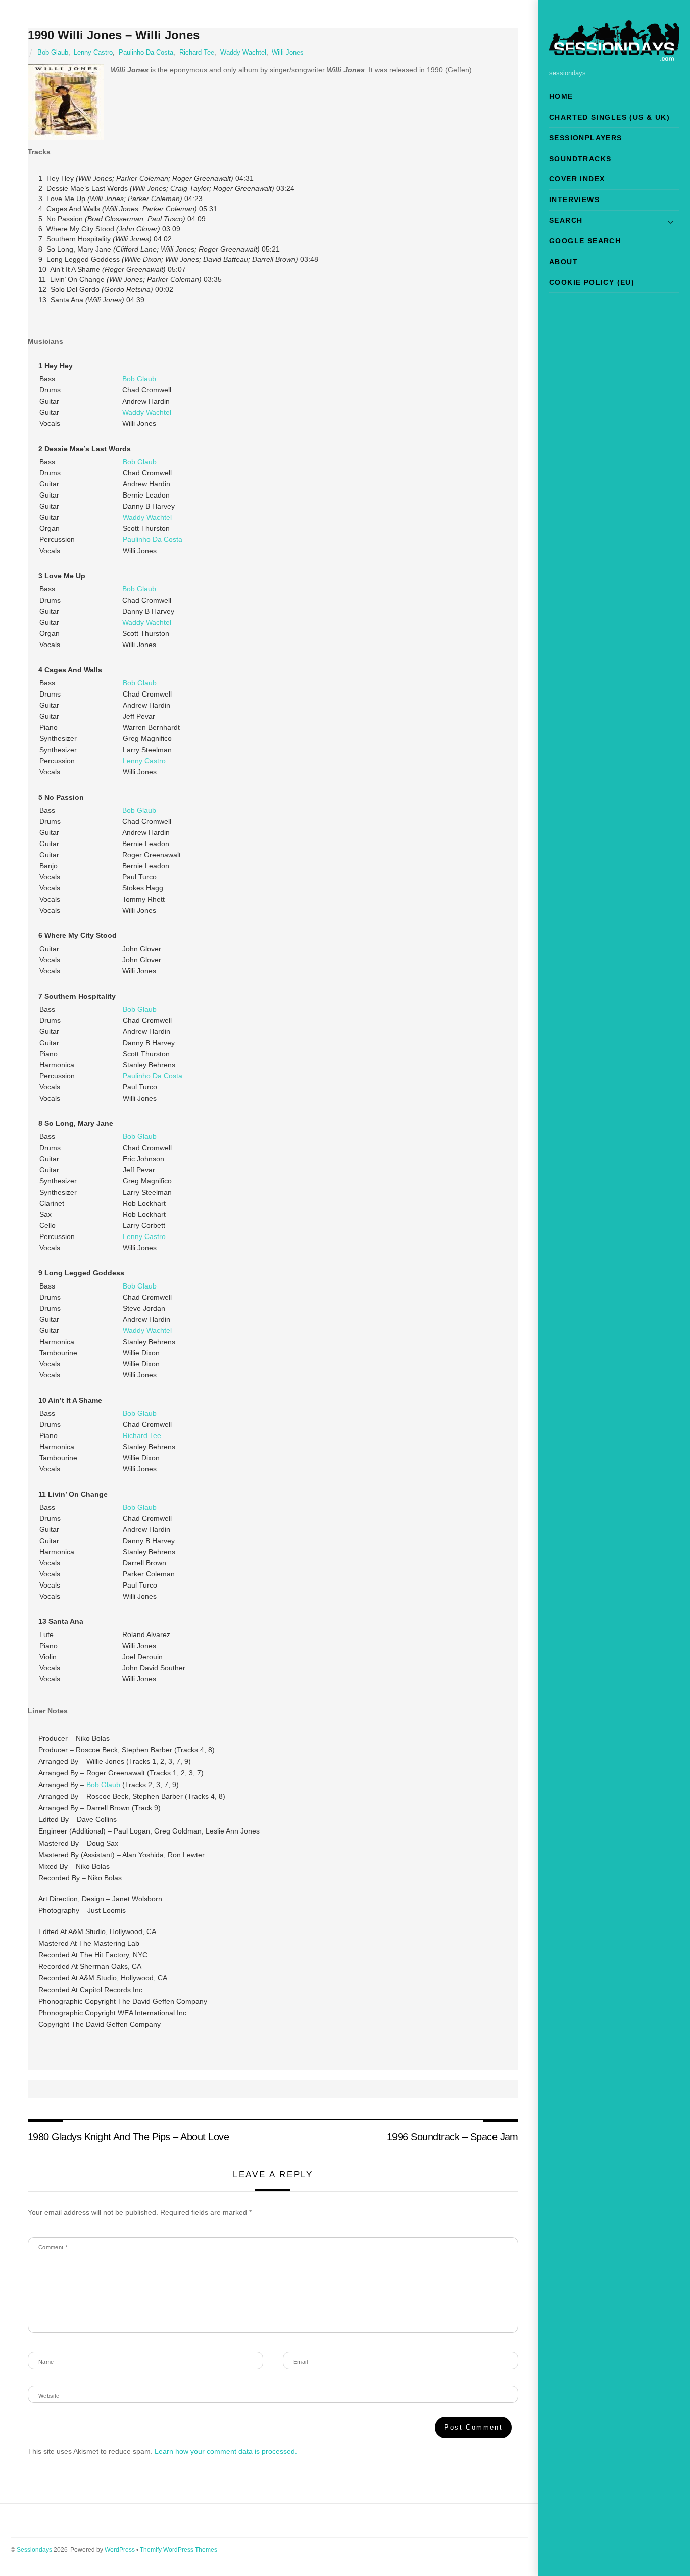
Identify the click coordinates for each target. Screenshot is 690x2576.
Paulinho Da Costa (146, 53)
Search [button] (566, 220)
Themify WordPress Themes (179, 2550)
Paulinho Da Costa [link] (153, 539)
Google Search (585, 241)
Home (561, 96)
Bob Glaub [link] (139, 379)
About (563, 262)
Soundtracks (580, 159)
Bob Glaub (53, 53)
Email (301, 2362)
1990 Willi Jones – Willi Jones (114, 35)
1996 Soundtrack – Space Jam (453, 2137)
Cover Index (577, 179)
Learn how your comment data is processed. (226, 2451)
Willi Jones (288, 53)
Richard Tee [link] (142, 1435)
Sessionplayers (586, 138)
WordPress (120, 2550)
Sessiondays (34, 2550)
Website (49, 2396)
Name (46, 2362)
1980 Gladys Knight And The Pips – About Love (129, 2137)
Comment (53, 2247)
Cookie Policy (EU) (592, 282)
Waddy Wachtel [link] (147, 412)
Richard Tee (197, 53)
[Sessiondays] (614, 56)
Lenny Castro (93, 53)
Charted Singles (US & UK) (609, 117)
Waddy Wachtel (243, 53)
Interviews (574, 200)
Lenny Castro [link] (144, 761)
